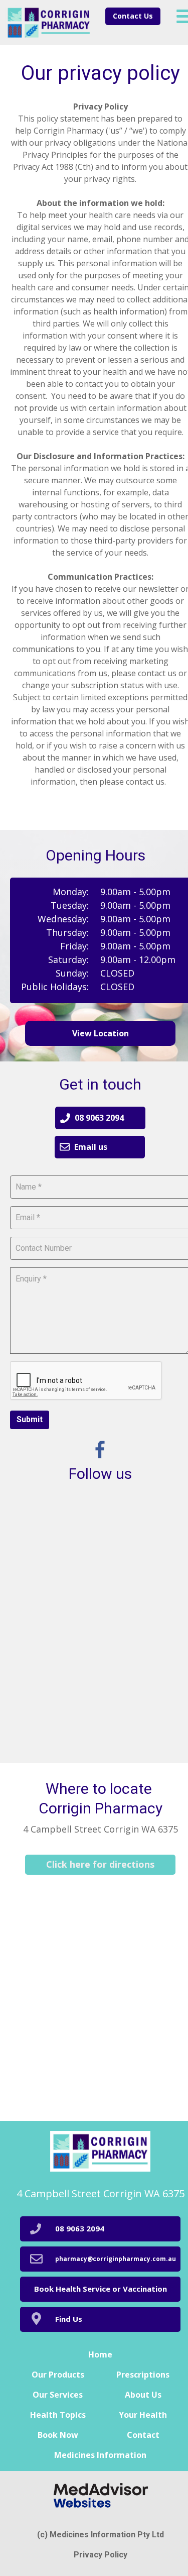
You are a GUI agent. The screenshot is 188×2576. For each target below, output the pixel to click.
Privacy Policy (101, 2555)
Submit (30, 1419)
